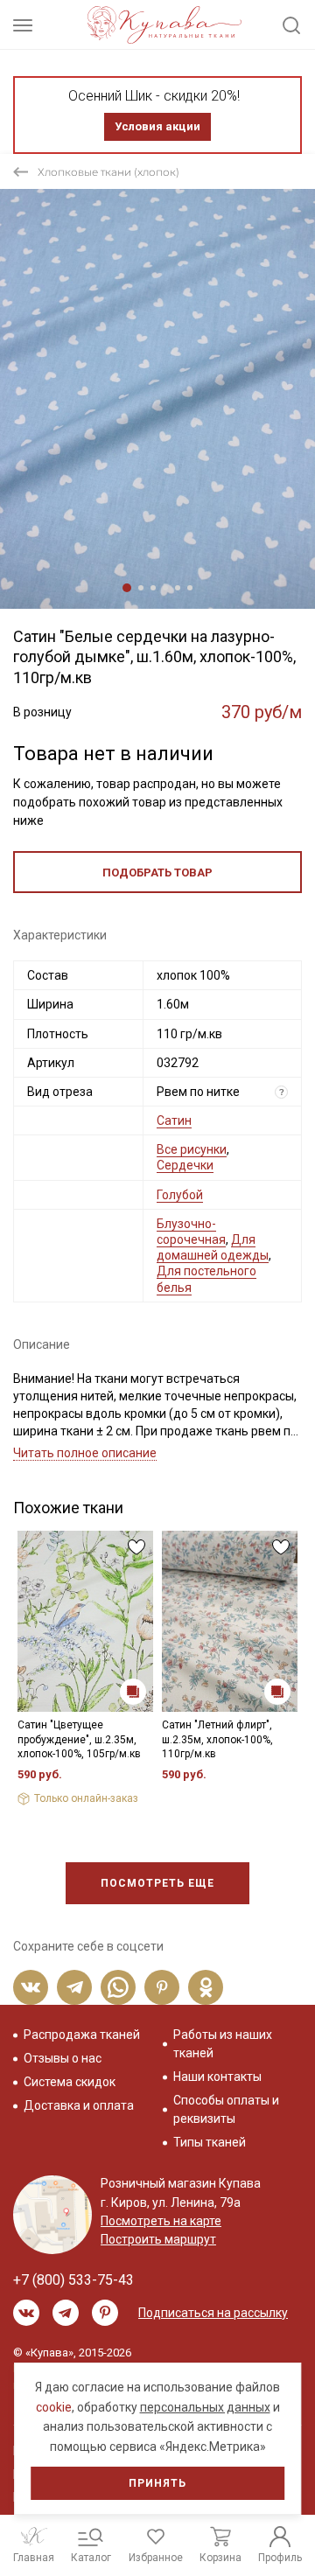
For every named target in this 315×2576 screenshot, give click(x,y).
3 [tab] (153, 588)
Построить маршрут (158, 2239)
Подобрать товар (157, 873)
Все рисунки (192, 1149)
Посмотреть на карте (161, 2221)
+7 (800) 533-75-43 (73, 2280)
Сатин (174, 1120)
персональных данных (205, 2407)
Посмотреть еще (157, 1883)
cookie (54, 2407)
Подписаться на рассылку (213, 2313)
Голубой (180, 1195)
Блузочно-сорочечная (191, 1232)
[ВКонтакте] (31, 1987)
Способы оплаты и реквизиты (226, 2109)
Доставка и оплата (79, 2105)
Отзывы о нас (63, 2058)
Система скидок (70, 2082)
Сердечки (185, 1165)
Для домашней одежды (213, 1247)
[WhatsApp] (118, 1987)
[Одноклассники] (206, 1987)
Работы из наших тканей (223, 2044)
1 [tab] (127, 588)
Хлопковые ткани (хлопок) (108, 172)
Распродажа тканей (82, 2035)
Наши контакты (217, 2077)
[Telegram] (74, 1987)
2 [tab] (141, 588)
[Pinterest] (162, 1987)
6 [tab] (190, 588)
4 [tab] (165, 588)
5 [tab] (178, 588)
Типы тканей (210, 2142)
